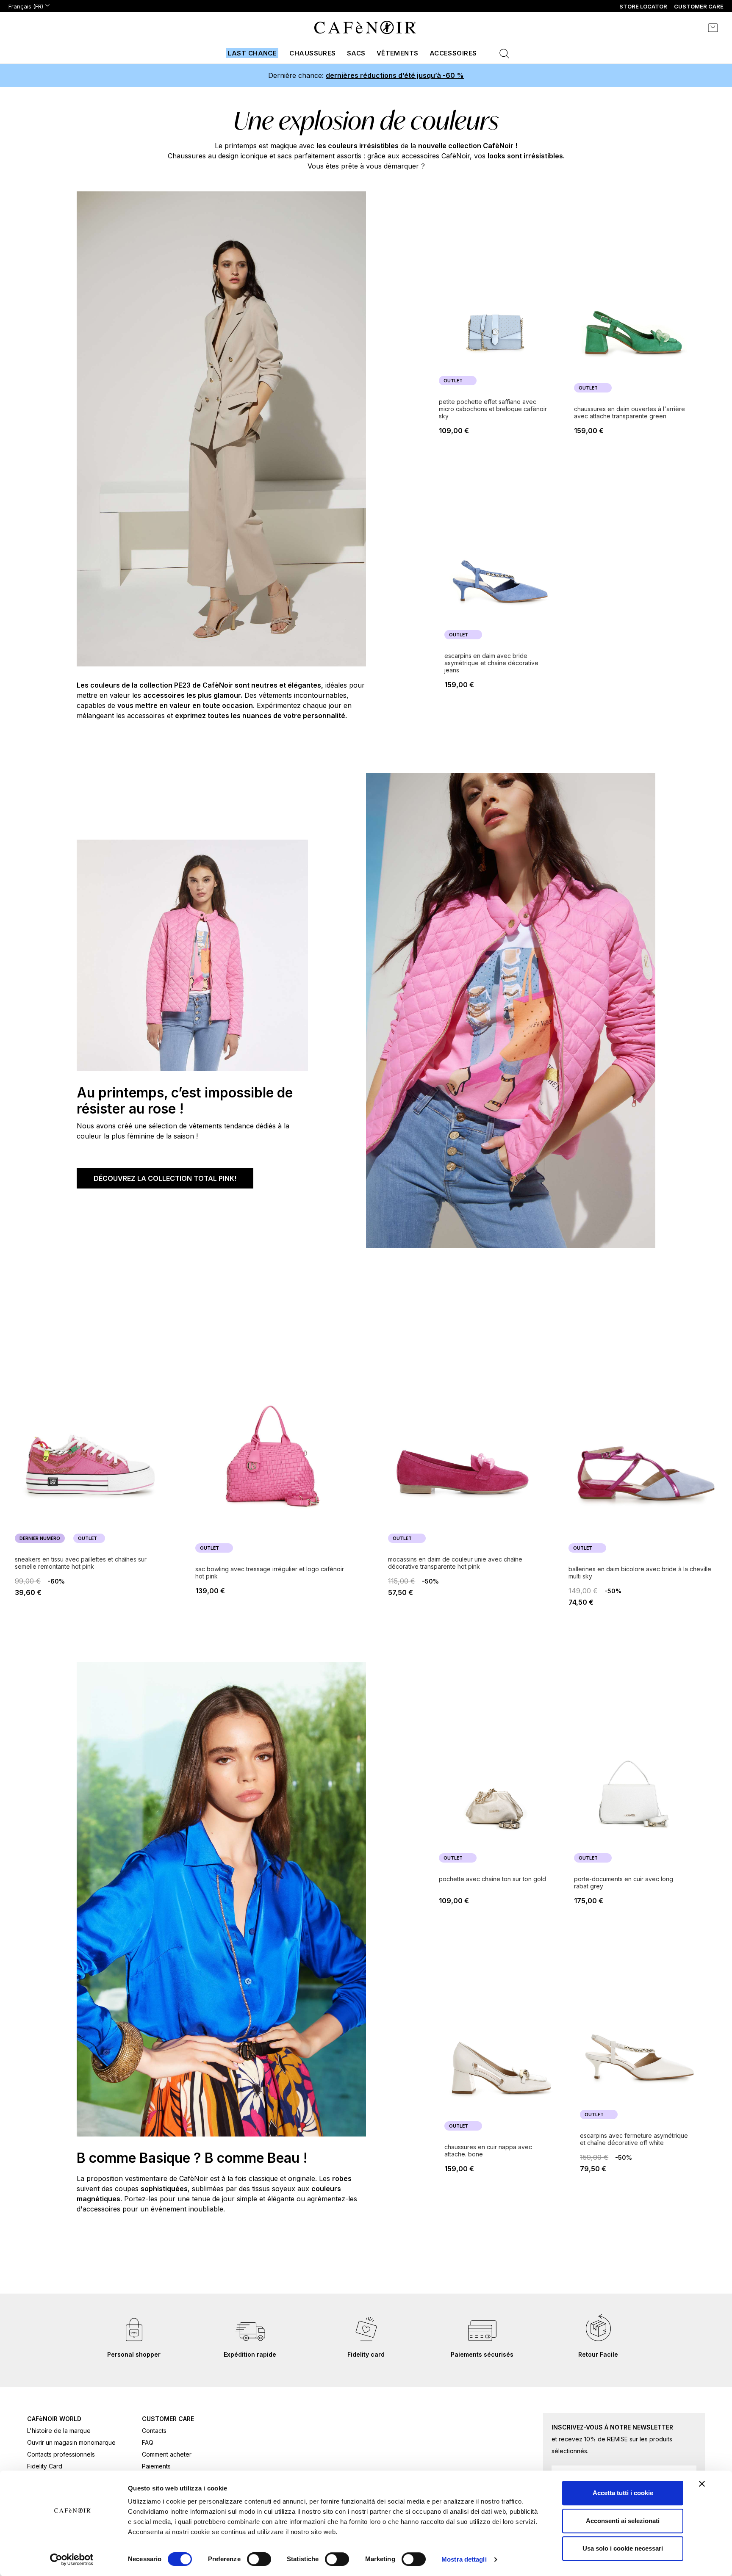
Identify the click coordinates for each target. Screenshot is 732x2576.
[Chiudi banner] (702, 2484)
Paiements (156, 2466)
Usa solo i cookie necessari (623, 2548)
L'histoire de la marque (59, 2431)
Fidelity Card (45, 2466)
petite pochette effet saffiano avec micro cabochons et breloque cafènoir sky (493, 409)
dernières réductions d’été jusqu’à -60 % (395, 75)
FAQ (148, 2442)
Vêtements (398, 53)
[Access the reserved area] (690, 28)
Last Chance (252, 53)
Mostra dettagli (464, 2559)
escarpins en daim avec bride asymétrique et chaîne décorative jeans (491, 663)
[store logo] (365, 28)
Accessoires (453, 53)
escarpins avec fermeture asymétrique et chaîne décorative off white (634, 2139)
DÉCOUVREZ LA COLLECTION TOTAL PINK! (165, 1178)
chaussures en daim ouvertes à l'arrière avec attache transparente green (629, 412)
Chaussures (313, 53)
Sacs (356, 53)
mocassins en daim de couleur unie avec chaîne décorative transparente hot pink (455, 1563)
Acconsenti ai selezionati (623, 2521)
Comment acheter (167, 2454)
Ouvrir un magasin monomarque (71, 2442)
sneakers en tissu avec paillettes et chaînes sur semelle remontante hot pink (81, 1563)
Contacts (154, 2431)
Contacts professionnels (61, 2454)
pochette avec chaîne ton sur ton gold (492, 1879)
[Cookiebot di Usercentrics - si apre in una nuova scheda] (72, 2559)
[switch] (259, 2560)
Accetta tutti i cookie (623, 2493)
